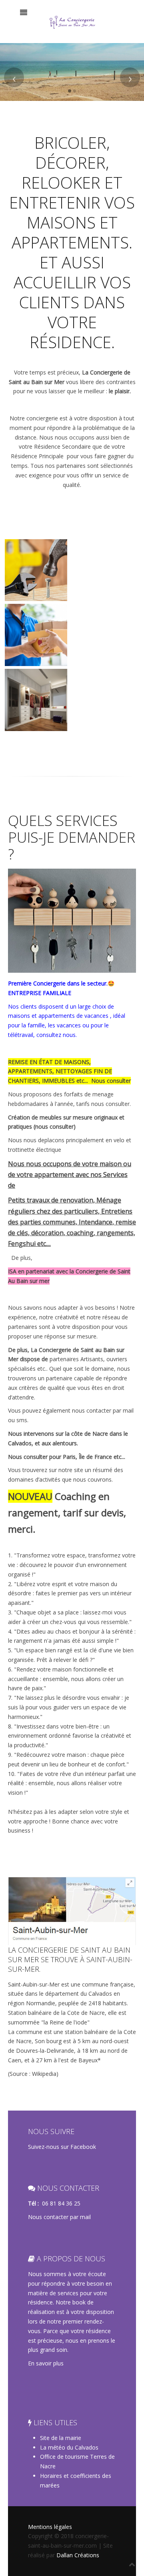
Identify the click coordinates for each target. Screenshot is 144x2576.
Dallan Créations (78, 2555)
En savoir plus (46, 2363)
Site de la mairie (61, 2438)
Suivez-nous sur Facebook (62, 2147)
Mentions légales (50, 2527)
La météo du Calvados (69, 2447)
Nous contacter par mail (59, 2217)
